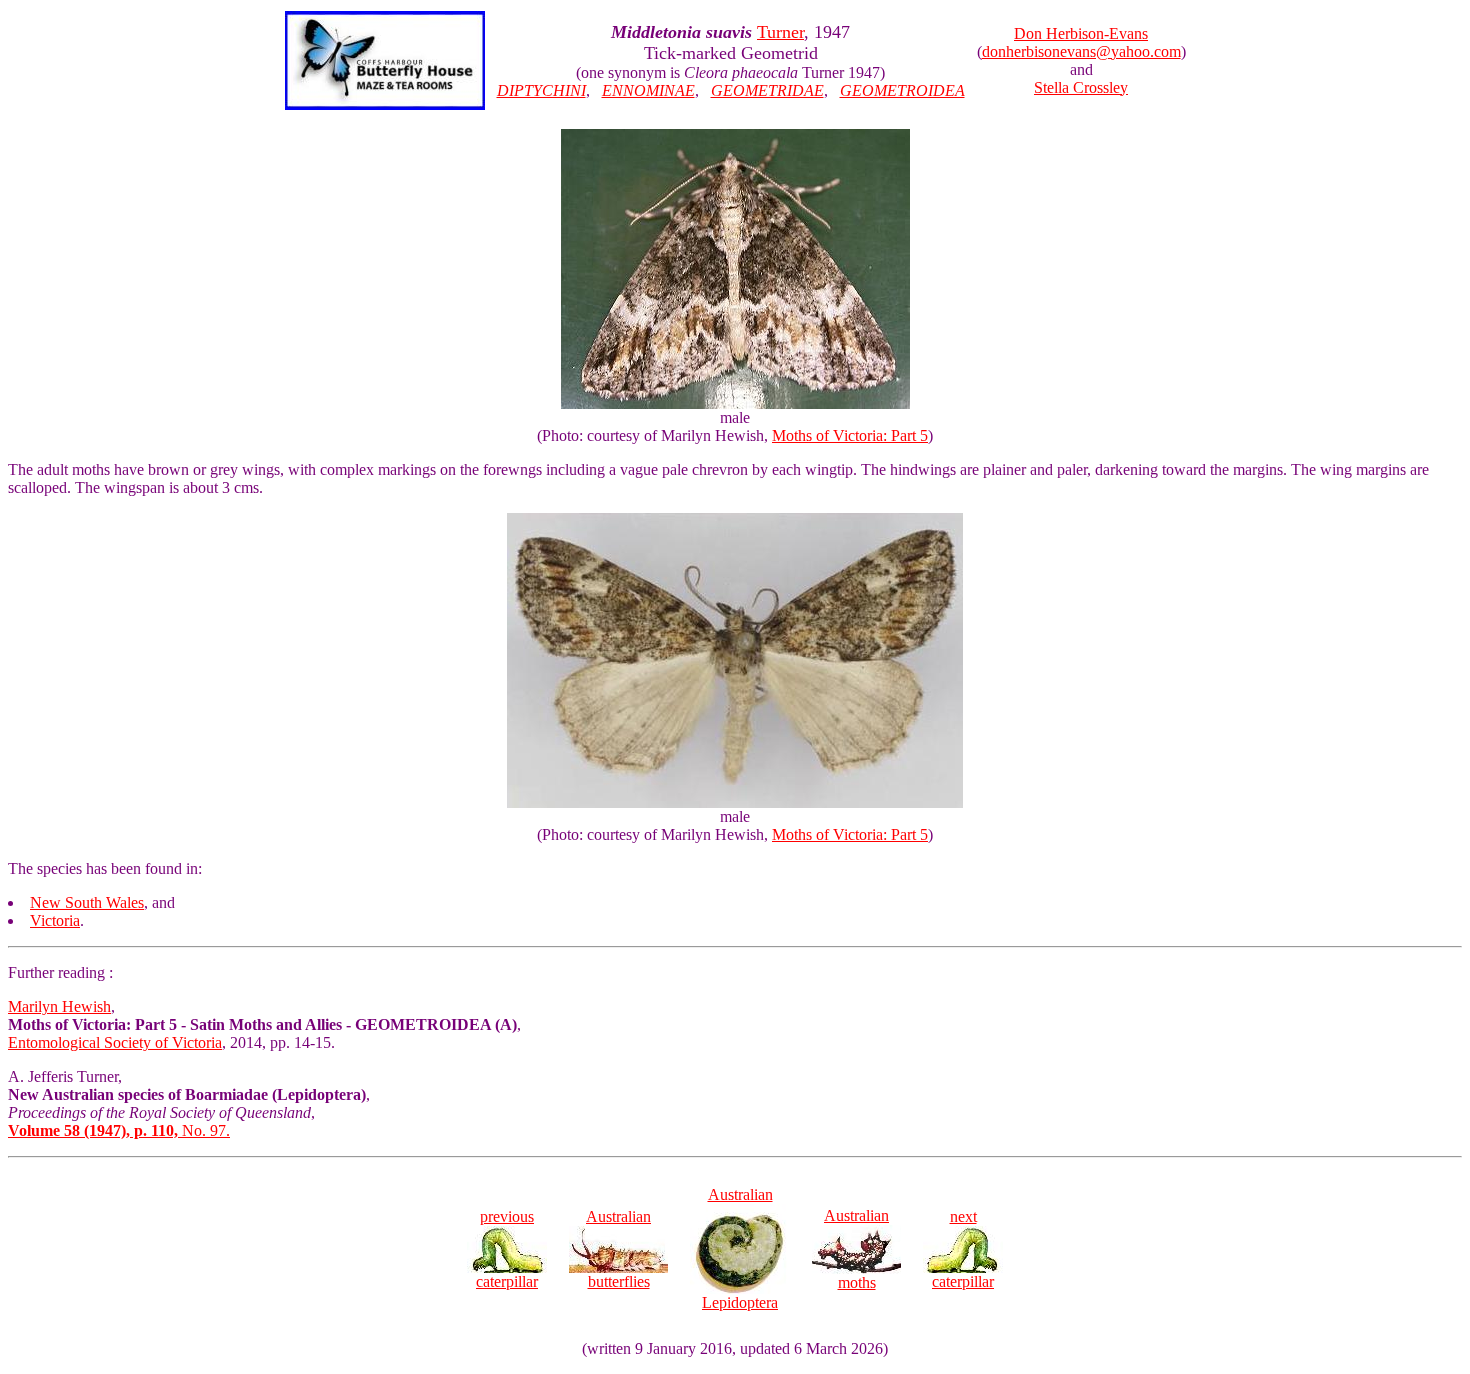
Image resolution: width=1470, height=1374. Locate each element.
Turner (780, 32)
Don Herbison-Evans (1081, 33)
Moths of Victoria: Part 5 (850, 435)
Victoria (55, 920)
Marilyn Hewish (59, 1006)
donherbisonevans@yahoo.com (1081, 51)
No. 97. (119, 1130)
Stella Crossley (1081, 87)
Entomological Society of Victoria (115, 1042)
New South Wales (87, 902)
